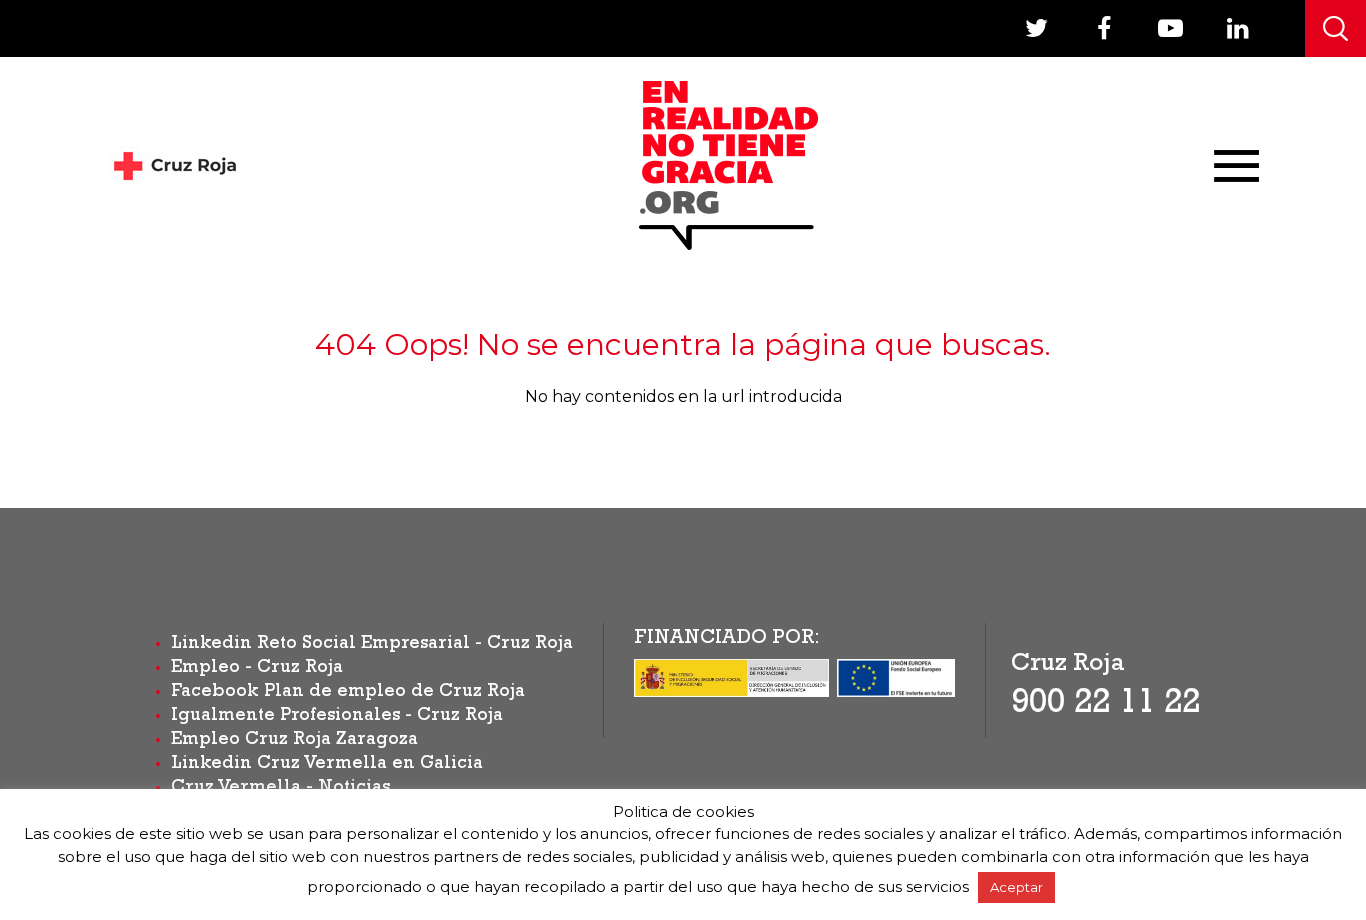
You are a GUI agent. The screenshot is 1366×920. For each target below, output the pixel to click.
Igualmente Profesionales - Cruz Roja (337, 717)
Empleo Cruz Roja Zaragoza (294, 741)
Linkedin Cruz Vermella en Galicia (327, 765)
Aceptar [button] (1016, 887)
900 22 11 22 (1105, 706)
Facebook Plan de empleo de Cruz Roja (348, 693)
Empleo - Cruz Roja (257, 669)
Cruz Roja (1068, 665)
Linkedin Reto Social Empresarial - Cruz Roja (372, 645)
